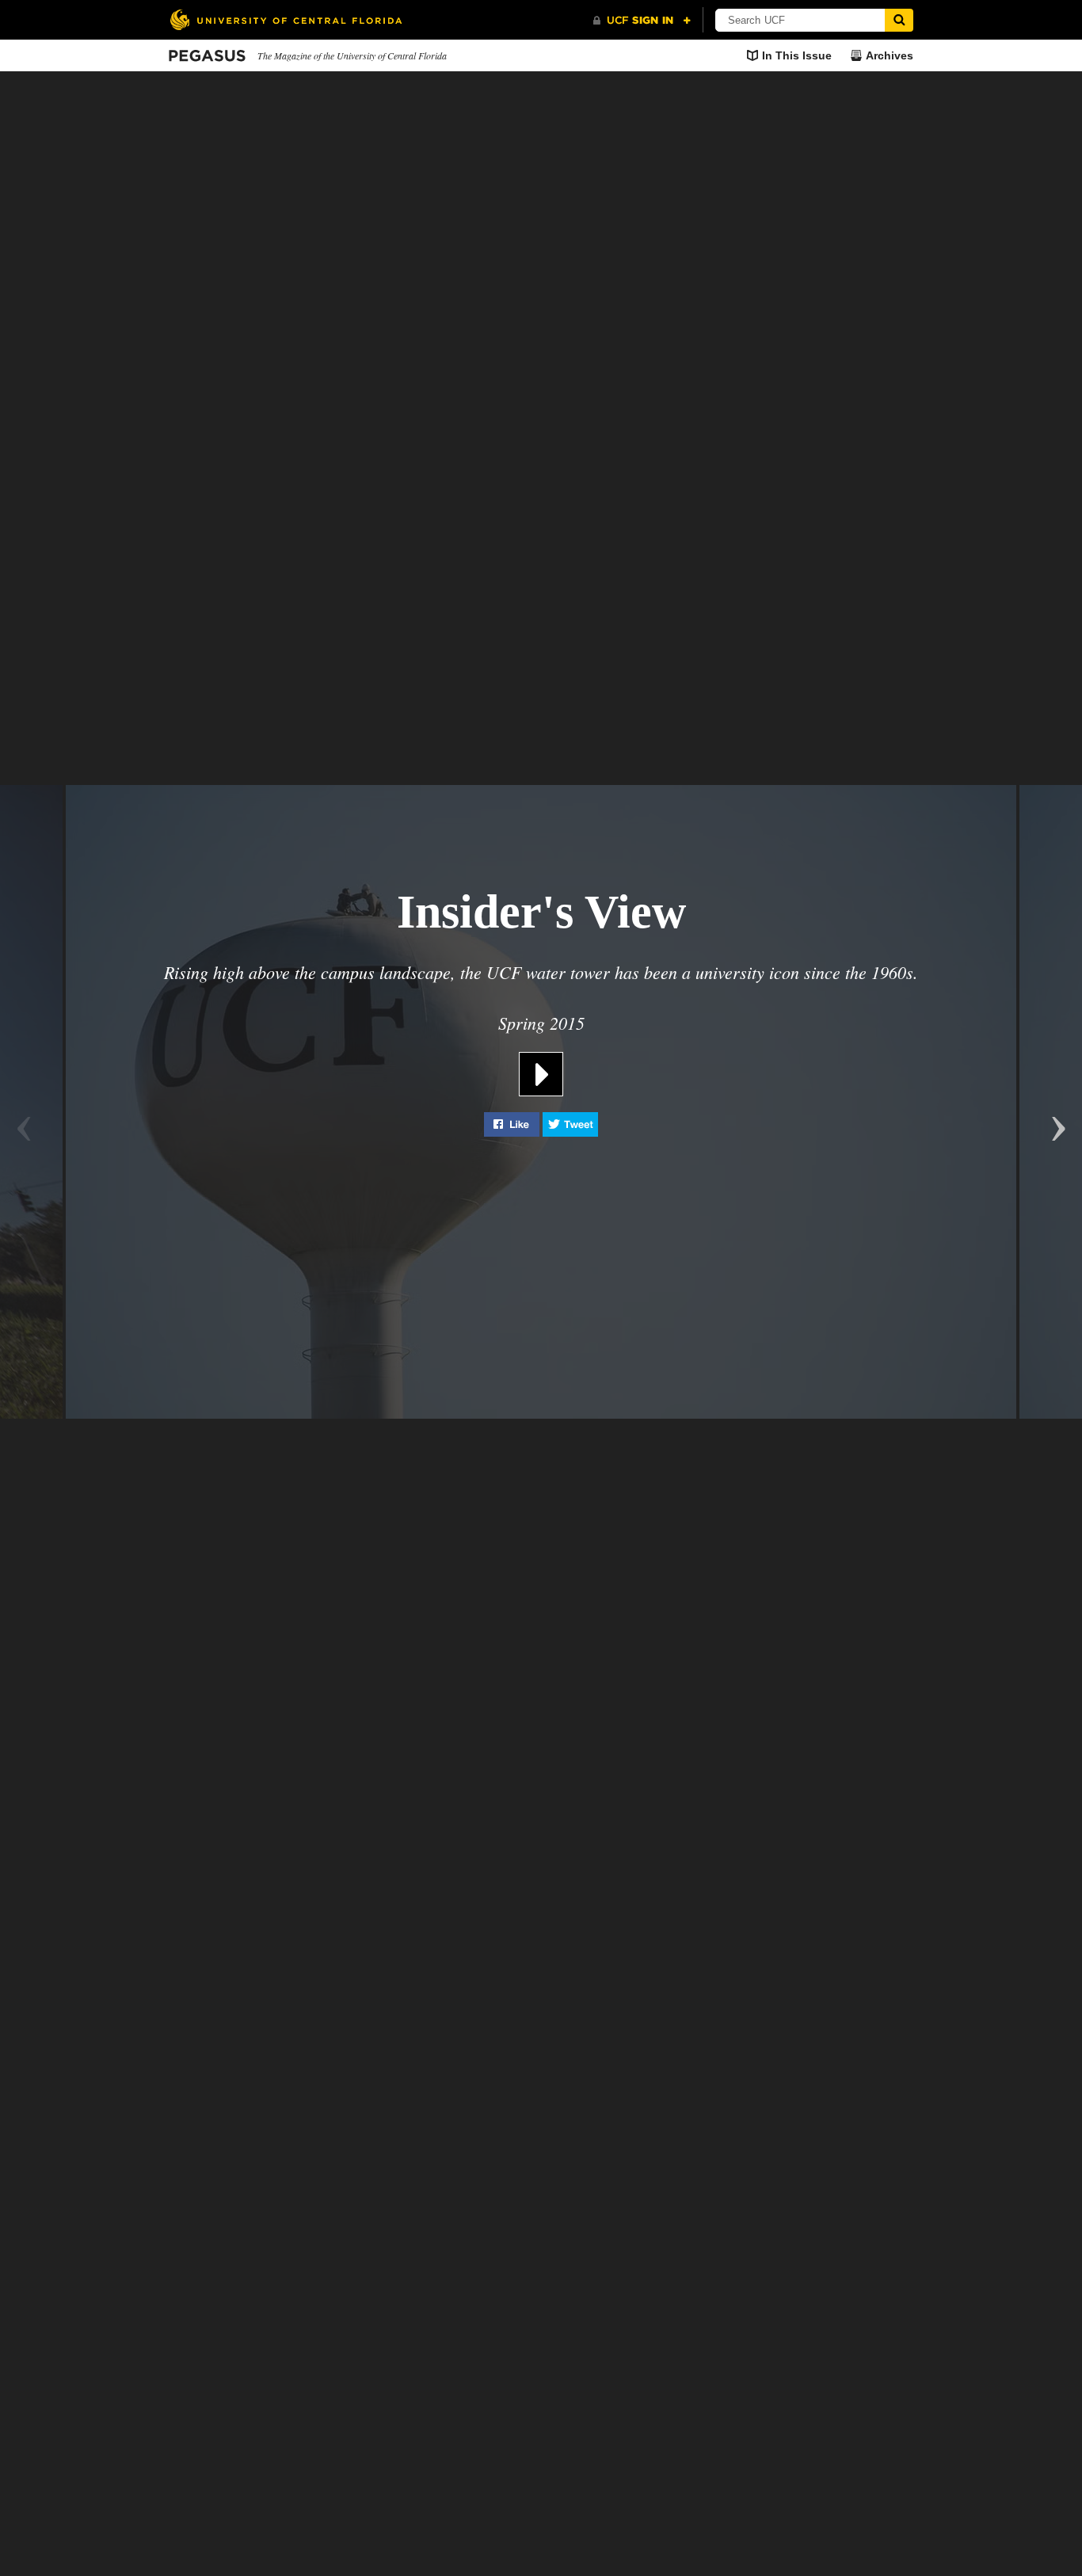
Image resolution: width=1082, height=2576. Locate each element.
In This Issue (797, 55)
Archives (890, 55)
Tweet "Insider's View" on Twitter (570, 1124)
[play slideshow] (541, 1060)
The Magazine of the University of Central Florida (352, 55)
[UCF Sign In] (642, 21)
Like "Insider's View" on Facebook (512, 1124)
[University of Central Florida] (286, 19)
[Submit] (899, 20)
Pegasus (207, 56)
